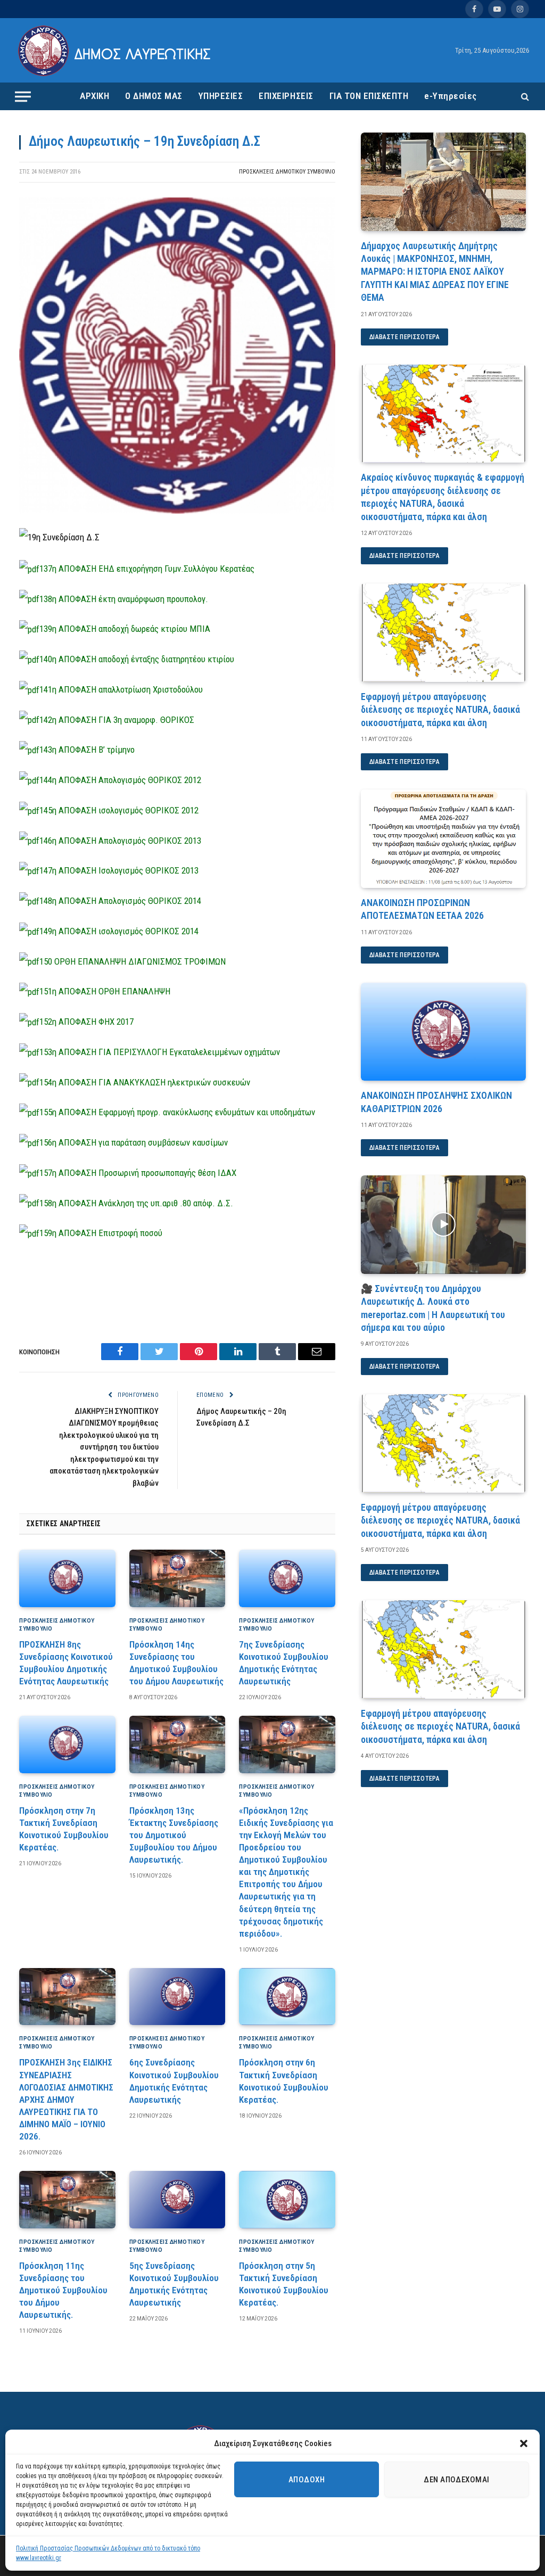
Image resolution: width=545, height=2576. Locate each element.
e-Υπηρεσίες (451, 96)
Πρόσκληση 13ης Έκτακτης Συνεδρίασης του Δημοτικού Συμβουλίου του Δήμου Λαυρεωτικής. (174, 1835)
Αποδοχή (307, 2480)
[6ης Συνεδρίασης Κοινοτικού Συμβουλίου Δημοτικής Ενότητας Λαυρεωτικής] (177, 1997)
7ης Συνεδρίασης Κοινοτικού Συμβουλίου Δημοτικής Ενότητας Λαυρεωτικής (284, 1663)
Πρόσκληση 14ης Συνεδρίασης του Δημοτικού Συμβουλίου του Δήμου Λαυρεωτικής (176, 1663)
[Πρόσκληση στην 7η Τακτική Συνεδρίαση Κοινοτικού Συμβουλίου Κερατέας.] (67, 1744)
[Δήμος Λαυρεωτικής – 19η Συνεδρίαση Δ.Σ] (177, 511)
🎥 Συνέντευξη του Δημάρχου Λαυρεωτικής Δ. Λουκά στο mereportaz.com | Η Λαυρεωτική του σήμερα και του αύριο (433, 1308)
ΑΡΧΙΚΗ (94, 96)
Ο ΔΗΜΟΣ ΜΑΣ (154, 96)
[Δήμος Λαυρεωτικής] (116, 51)
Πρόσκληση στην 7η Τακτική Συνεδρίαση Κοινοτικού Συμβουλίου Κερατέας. (64, 1829)
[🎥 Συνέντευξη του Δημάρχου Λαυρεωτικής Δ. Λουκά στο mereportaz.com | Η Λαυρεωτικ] (443, 1225)
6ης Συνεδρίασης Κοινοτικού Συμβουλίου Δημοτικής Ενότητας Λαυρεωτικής (174, 2081)
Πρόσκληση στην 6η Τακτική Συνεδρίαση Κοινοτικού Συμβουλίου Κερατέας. (284, 2081)
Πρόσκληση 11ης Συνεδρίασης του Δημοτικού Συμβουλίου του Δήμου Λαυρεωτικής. (63, 2290)
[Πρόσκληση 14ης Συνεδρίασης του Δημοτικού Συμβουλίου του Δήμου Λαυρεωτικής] (177, 1578)
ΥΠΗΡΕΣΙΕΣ (221, 96)
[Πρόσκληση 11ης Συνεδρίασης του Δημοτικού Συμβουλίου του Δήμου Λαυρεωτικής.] (67, 2200)
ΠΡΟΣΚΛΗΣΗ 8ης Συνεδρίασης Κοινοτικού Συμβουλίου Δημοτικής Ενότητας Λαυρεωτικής (66, 1663)
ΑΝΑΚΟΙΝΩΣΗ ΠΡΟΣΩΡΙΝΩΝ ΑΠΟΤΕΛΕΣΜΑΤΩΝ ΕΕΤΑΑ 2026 (422, 909)
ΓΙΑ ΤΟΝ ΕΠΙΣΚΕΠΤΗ (369, 96)
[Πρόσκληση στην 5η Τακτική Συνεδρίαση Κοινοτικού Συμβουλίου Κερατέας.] (287, 2200)
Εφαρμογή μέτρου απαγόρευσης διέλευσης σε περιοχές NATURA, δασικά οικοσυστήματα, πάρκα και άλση (440, 710)
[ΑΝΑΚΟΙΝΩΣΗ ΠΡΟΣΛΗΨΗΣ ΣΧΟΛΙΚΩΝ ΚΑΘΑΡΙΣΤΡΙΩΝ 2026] (443, 1032)
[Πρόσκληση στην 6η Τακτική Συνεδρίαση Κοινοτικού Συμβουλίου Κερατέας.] (287, 1997)
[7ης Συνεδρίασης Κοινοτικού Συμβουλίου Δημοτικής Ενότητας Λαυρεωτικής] (287, 1578)
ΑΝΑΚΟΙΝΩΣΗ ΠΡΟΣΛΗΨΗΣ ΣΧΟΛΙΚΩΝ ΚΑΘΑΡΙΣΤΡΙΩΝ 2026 (436, 1102)
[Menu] (23, 96)
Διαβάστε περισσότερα (404, 337)
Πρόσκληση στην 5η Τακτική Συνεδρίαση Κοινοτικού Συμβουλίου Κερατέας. (284, 2284)
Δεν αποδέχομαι (456, 2480)
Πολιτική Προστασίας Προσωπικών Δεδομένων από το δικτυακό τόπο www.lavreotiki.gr (108, 2553)
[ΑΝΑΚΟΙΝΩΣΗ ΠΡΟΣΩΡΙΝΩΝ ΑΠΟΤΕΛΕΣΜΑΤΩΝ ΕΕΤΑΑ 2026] (443, 839)
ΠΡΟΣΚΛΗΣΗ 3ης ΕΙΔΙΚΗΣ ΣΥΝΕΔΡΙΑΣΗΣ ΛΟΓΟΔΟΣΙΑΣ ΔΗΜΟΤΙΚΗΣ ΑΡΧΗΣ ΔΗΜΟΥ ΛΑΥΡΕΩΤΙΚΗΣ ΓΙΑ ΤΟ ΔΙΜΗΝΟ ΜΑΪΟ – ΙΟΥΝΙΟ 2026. (66, 2099)
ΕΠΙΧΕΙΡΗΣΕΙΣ (286, 96)
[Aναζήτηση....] (524, 97)
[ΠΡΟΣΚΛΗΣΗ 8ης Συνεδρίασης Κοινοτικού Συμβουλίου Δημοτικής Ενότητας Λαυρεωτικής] (67, 1578)
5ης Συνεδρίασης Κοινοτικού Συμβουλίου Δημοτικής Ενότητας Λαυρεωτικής (174, 2284)
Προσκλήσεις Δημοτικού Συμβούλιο (287, 172)
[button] (524, 2443)
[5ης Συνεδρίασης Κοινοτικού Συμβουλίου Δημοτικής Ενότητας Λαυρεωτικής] (177, 2200)
